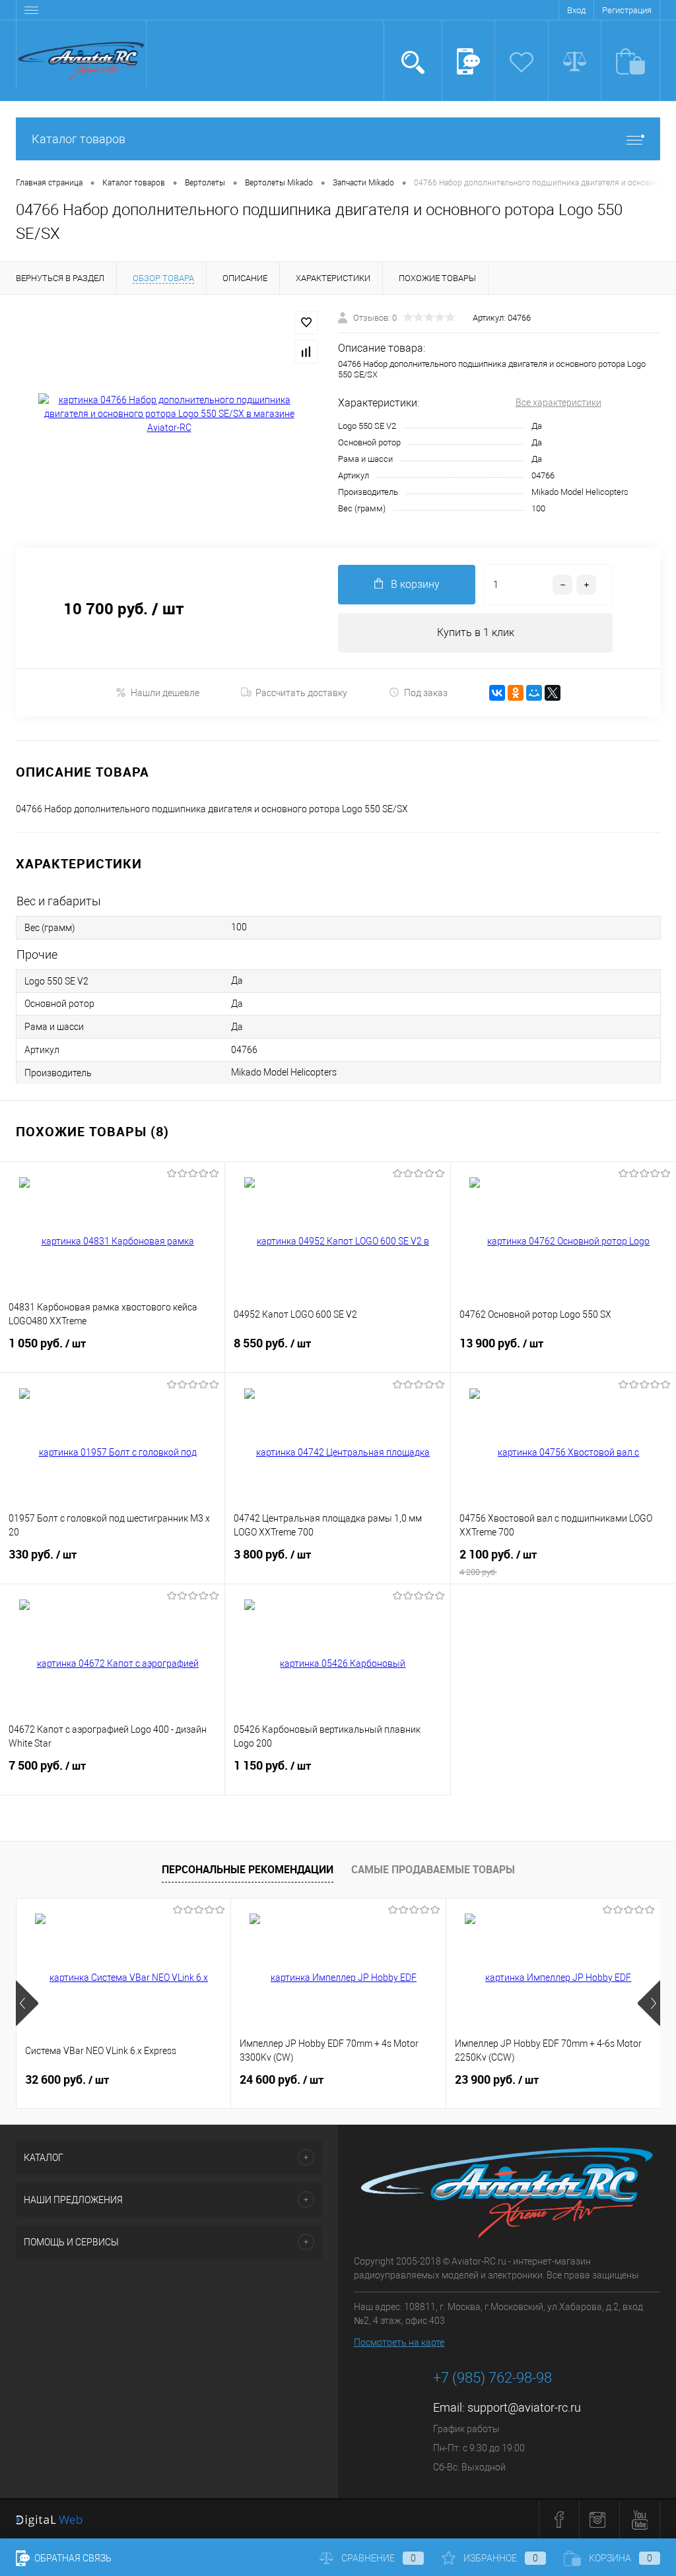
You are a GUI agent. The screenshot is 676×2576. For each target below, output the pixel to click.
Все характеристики (558, 402)
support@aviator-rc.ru (524, 2407)
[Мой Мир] (534, 693)
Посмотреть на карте (399, 2342)
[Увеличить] (169, 414)
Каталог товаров (79, 139)
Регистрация (627, 10)
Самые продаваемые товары (433, 1869)
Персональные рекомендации (248, 1869)
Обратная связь (72, 2558)
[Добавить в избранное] (306, 323)
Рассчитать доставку (301, 693)
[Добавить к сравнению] (306, 352)
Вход (576, 10)
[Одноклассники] (516, 693)
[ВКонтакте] (497, 693)
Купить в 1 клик (476, 632)
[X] (553, 693)
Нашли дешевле (165, 693)
